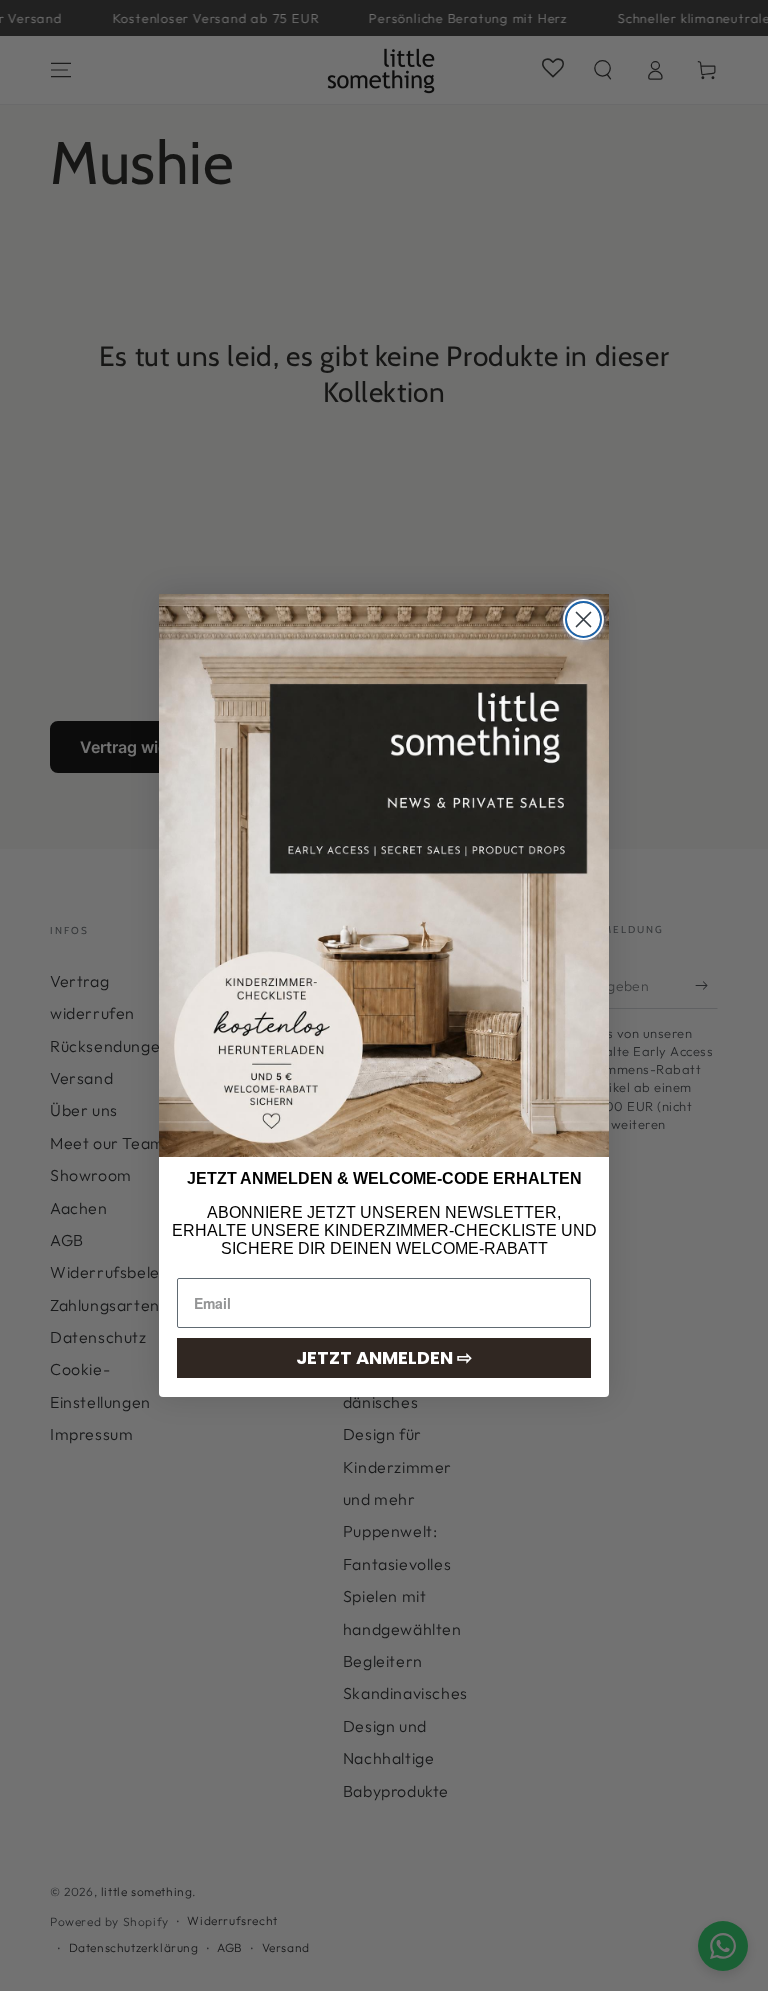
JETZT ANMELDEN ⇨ (384, 1357)
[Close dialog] (583, 619)
